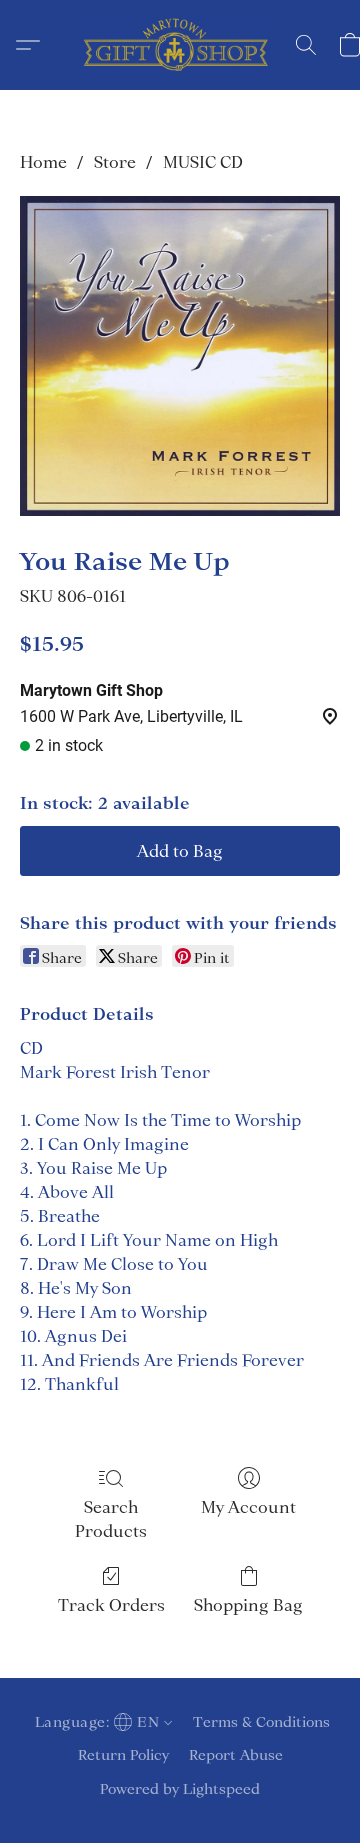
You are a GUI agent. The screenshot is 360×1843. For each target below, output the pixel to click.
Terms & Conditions (261, 1722)
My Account (248, 1507)
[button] (180, 45)
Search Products (111, 1519)
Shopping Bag (248, 1605)
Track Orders (111, 1605)
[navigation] (101, 1722)
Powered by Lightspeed (180, 1789)
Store (115, 162)
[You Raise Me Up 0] (180, 356)
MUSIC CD (203, 162)
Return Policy (123, 1755)
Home (43, 162)
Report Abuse (236, 1755)
